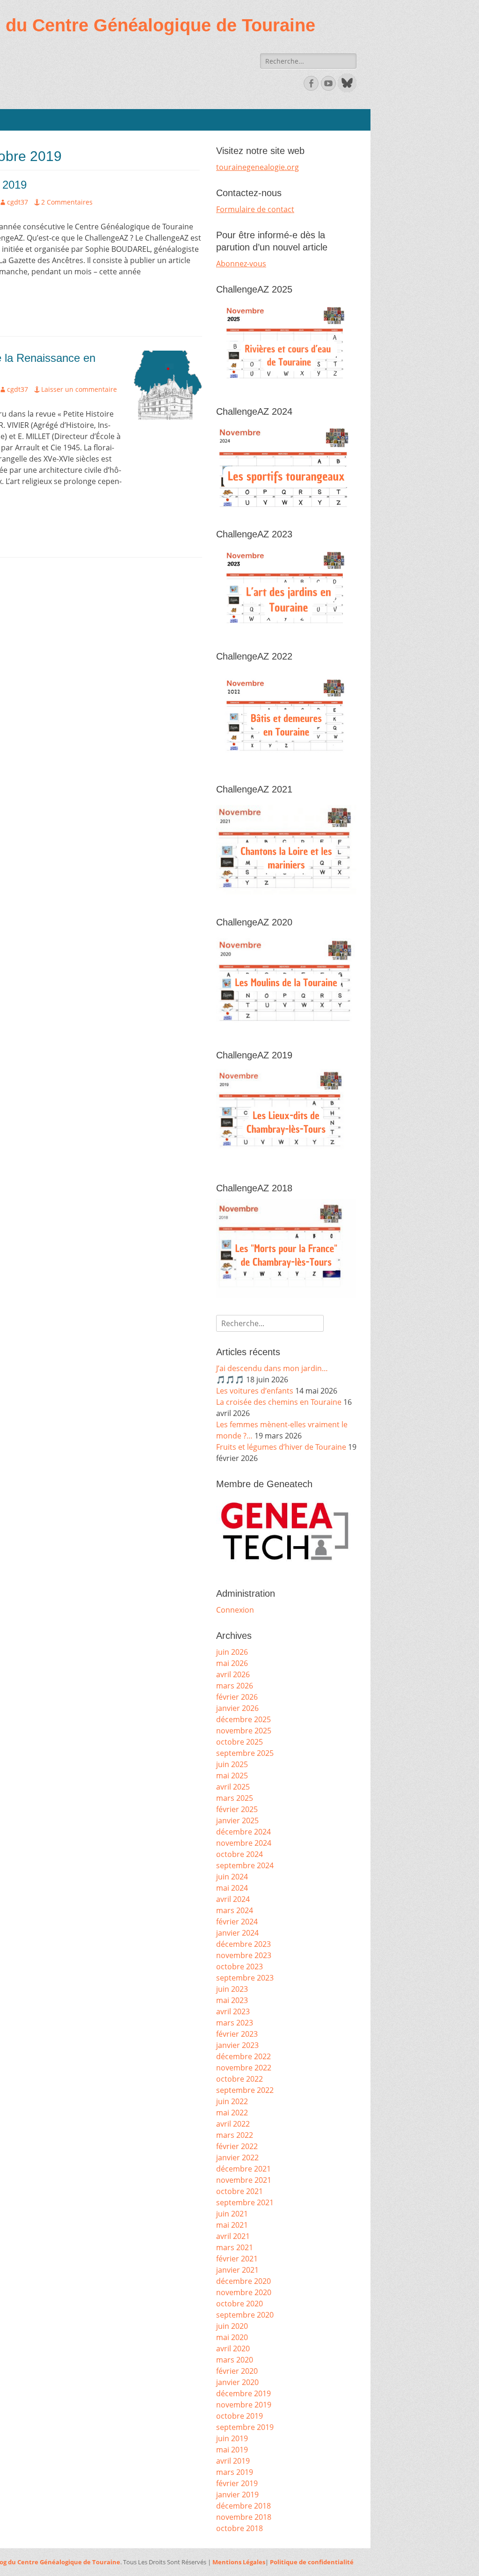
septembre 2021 (245, 2202)
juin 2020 (232, 2326)
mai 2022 (232, 2113)
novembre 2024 (244, 1843)
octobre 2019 (239, 2416)
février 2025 (237, 1809)
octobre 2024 (239, 1854)
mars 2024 (235, 1910)
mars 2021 (235, 2247)
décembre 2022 (243, 2056)
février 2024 (237, 1922)
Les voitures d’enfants (255, 1391)
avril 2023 (233, 2011)
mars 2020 (235, 2360)
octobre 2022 (239, 2079)
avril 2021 (233, 2236)
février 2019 (237, 2483)
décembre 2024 (243, 1832)
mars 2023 (235, 2023)
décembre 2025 (243, 1719)
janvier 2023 (237, 2045)
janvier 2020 (237, 2382)
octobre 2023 (239, 1967)
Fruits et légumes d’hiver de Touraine (281, 1447)
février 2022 (237, 2146)
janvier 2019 (237, 2495)
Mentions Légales (239, 2562)
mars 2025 (235, 1798)
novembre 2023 (244, 1955)
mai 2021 (232, 2225)
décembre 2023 (243, 1944)
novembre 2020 (244, 2292)
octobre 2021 (239, 2191)
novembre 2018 (244, 2517)
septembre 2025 (245, 1753)
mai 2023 (232, 2000)
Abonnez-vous (241, 264)
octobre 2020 (239, 2304)
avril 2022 (233, 2124)
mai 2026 (232, 1663)
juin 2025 (232, 1764)
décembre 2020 (243, 2281)
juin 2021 (232, 2214)
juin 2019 (232, 2438)
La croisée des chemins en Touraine (279, 1402)
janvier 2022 (237, 2158)
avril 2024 (233, 1899)
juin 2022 (232, 2101)
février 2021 (237, 2259)
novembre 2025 (244, 1731)
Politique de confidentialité (312, 2562)
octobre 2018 (239, 2528)
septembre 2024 (245, 1865)
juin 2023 (232, 1989)
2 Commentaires (67, 202)
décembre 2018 (243, 2506)
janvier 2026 (237, 1708)
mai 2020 (232, 2337)
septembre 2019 (245, 2427)
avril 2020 (233, 2348)
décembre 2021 (243, 2169)
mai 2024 (232, 1888)
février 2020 (237, 2371)
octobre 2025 (239, 1742)
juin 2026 (232, 1652)
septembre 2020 (245, 2315)
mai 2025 (232, 1776)
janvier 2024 (237, 1933)
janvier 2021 (237, 2270)
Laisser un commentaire (79, 389)
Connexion (235, 1610)
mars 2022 (235, 2135)
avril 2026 (233, 1674)
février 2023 (237, 2034)
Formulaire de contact (255, 209)
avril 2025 (233, 1787)
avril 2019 (233, 2461)
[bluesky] (346, 89)
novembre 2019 (244, 2405)
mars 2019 (235, 2472)
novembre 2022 (244, 2068)
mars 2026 (235, 1686)
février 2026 (237, 1697)
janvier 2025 (237, 1820)
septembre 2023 (245, 1978)
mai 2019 (232, 2450)
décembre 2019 (243, 2393)
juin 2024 (232, 1877)
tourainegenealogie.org (258, 167)
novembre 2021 (244, 2180)
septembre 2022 (245, 2090)
